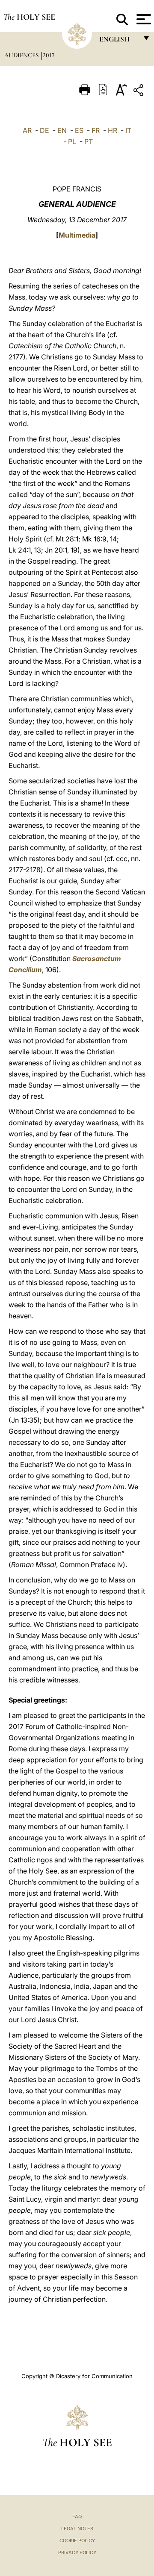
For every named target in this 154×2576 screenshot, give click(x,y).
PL (72, 141)
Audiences (22, 55)
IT (128, 130)
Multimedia (77, 235)
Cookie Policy (77, 2541)
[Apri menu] (143, 19)
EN (62, 130)
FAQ (77, 2517)
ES (79, 130)
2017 (49, 55)
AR (27, 130)
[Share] (139, 92)
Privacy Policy (77, 2552)
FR (96, 130)
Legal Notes (77, 2529)
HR (113, 130)
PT (89, 141)
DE (44, 130)
